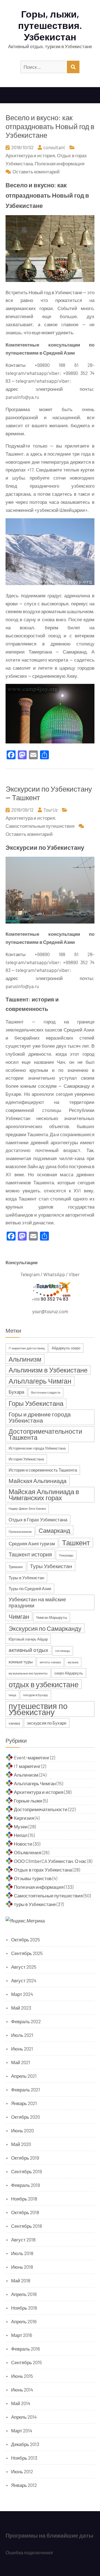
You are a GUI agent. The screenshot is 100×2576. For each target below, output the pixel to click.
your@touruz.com (50, 1311)
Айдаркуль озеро (66, 1348)
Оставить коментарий (36, 171)
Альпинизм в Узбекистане (48, 1370)
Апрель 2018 (24, 2294)
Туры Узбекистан (51, 1566)
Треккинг (16, 1567)
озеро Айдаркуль (69, 1673)
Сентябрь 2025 (27, 1953)
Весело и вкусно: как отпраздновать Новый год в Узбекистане (50, 126)
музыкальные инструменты (28, 1673)
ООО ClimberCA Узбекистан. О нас (50, 1861)
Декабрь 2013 (25, 2444)
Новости (23, 1844)
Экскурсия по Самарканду (45, 1628)
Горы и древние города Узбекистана (40, 1417)
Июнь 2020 (22, 2130)
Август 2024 (24, 1980)
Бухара (16, 1392)
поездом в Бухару (36, 1695)
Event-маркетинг (32, 1757)
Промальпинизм (20, 1532)
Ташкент (76, 1542)
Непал (21, 1835)
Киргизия (24, 1818)
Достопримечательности (41, 1809)
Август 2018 (23, 2239)
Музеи (21, 1826)
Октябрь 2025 (26, 1939)
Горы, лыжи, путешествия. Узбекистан (50, 25)
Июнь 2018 (22, 2267)
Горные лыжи (28, 1801)
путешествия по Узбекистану (38, 1709)
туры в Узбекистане (35, 1904)
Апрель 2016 (24, 2321)
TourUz (51, 810)
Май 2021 (21, 2062)
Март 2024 (22, 1994)
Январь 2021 (24, 2103)
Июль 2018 (22, 2253)
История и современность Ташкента (43, 1470)
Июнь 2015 (22, 2376)
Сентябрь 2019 (27, 2171)
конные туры (21, 1662)
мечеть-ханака (50, 1662)
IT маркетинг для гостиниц (27, 1348)
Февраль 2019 (26, 2185)
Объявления (27, 1852)
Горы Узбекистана (36, 1403)
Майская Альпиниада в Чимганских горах (44, 1495)
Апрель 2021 (24, 2076)
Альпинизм (25, 1359)
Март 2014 (22, 2430)
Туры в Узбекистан (26, 1578)
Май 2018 (21, 2280)
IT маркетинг (27, 1766)
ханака (14, 1723)
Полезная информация (60, 163)
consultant (54, 147)
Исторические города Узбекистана (37, 1448)
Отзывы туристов (33, 1878)
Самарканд (54, 1530)
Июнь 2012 (22, 2471)
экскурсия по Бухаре (47, 1723)
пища (12, 1695)
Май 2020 (21, 2144)
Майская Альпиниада (38, 1481)
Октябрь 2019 (25, 2158)
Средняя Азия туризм (32, 1543)
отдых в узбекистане (44, 1684)
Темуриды (66, 1555)
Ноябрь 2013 (24, 2458)
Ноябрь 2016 (24, 2308)
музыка (73, 1662)
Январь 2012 (24, 2485)
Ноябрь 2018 (24, 2199)
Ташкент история (30, 1554)
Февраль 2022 (26, 2021)
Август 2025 (24, 1967)
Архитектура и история (30, 155)
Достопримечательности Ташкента (45, 1434)
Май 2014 (21, 2403)
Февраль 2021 (26, 2089)
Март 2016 (22, 2335)
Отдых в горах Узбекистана (43, 1870)
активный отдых (28, 1650)
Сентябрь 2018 (27, 2226)
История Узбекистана (26, 1459)
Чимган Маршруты (52, 1617)
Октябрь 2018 (25, 2212)
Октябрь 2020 (26, 2117)
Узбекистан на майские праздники (37, 1602)
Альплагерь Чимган (40, 1381)
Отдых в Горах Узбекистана (38, 1519)
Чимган (19, 1616)
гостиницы (63, 1651)
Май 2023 (21, 2008)
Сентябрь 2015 (27, 2362)
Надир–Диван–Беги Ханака (27, 1508)
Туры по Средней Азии (30, 1588)
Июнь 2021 (22, 2049)
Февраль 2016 (26, 2349)
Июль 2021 (22, 2035)
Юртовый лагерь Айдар (28, 1639)
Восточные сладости (46, 1392)
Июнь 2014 (22, 2390)
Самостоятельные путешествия (40, 826)
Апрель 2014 (24, 2417)
